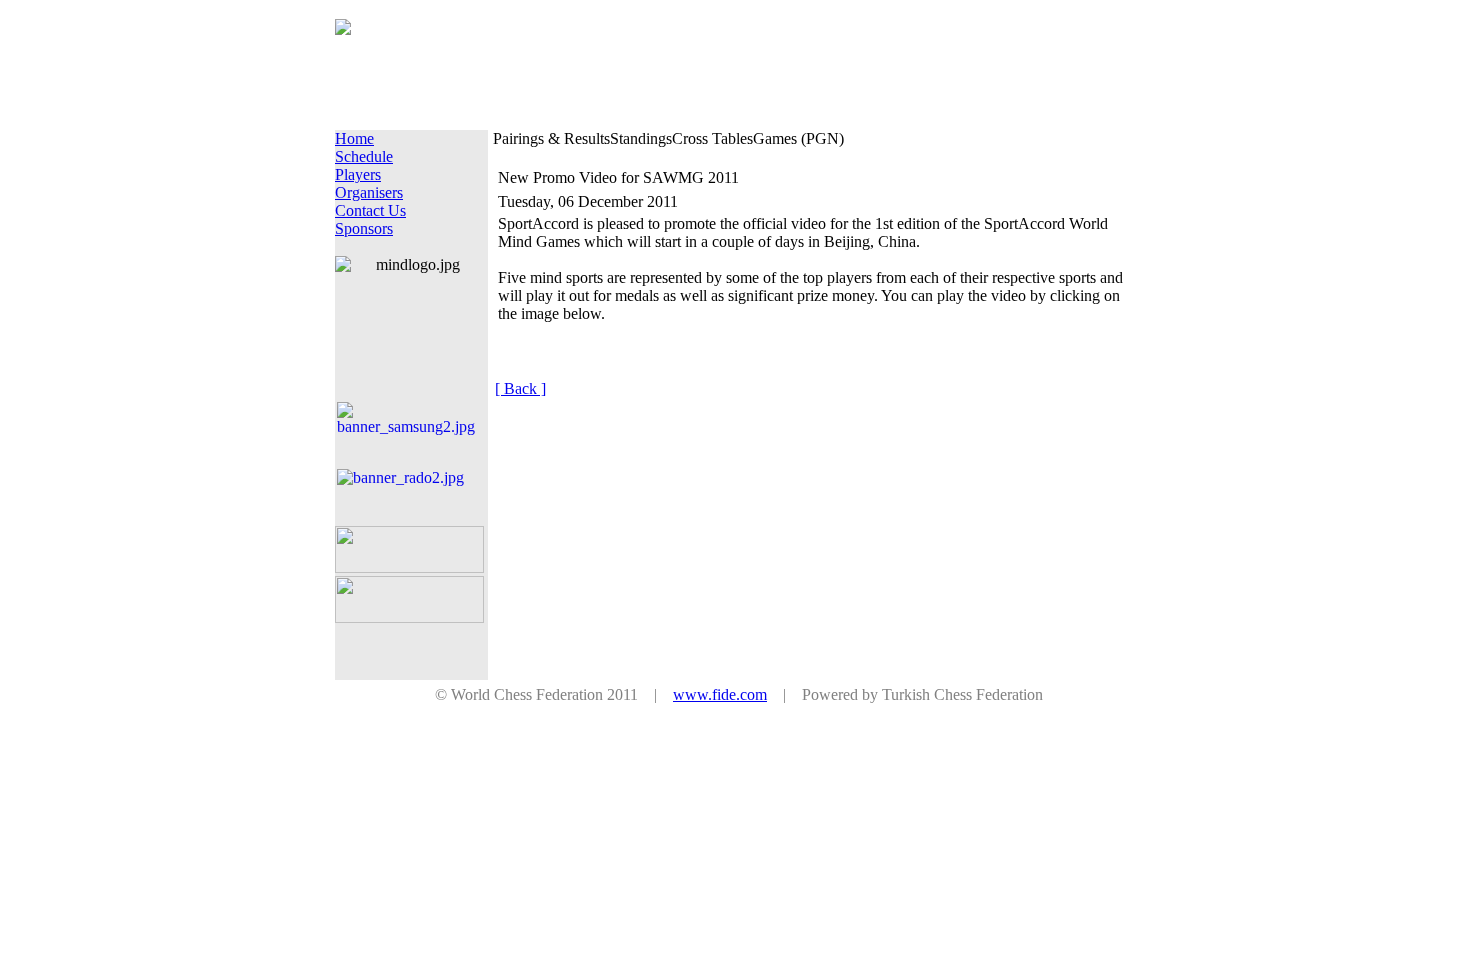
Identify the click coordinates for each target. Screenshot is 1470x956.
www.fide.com (720, 694)
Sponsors (364, 228)
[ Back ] (520, 388)
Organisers (369, 192)
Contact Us (370, 210)
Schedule (364, 156)
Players (358, 174)
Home (354, 138)
